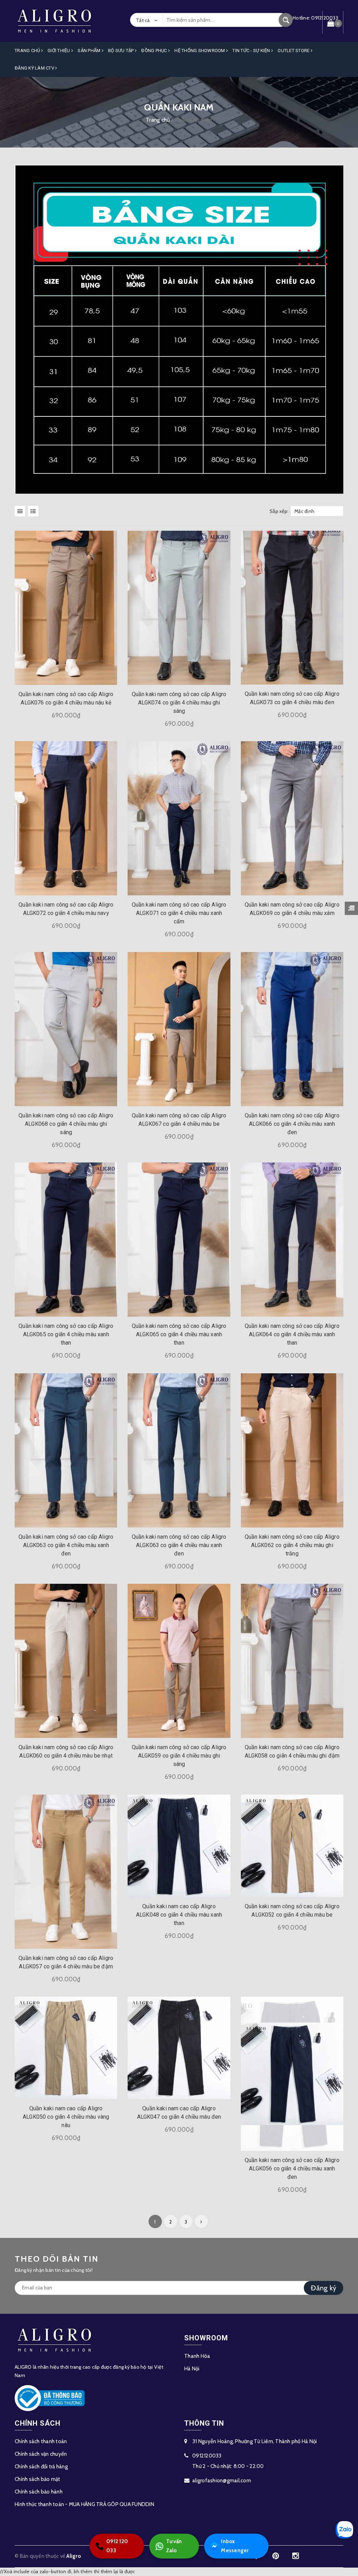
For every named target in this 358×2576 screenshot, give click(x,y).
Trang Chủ (28, 51)
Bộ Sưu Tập (121, 51)
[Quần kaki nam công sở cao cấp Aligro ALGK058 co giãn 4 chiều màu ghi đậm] (292, 1661)
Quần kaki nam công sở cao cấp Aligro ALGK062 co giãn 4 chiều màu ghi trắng (292, 1545)
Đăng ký (324, 2288)
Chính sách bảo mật (38, 2479)
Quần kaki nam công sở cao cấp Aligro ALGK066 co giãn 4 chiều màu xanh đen (292, 1124)
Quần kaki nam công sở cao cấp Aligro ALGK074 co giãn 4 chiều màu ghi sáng (179, 703)
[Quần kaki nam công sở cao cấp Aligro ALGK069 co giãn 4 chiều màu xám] (292, 818)
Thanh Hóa (197, 2356)
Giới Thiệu (59, 51)
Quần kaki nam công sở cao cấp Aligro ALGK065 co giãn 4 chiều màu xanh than (66, 1334)
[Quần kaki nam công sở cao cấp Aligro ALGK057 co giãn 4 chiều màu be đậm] (66, 1872)
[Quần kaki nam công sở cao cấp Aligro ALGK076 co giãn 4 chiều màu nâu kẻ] (66, 608)
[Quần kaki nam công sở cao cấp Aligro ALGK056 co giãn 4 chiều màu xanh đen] (292, 2074)
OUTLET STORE (294, 51)
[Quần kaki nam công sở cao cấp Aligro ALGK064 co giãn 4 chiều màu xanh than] (292, 1240)
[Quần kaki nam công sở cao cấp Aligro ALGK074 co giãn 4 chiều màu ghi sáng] (179, 608)
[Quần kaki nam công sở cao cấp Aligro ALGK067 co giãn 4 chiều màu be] (179, 1029)
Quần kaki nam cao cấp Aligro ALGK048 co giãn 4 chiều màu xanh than (179, 1915)
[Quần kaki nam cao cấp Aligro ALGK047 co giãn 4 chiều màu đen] (179, 2048)
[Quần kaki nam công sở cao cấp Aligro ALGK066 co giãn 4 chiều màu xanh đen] (292, 1029)
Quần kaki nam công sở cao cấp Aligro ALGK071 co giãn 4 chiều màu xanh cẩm (179, 913)
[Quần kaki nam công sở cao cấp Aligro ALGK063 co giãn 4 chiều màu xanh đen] (66, 1450)
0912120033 (207, 2456)
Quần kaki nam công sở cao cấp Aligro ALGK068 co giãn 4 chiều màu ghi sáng (66, 1124)
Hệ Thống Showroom (200, 51)
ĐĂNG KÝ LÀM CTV (35, 68)
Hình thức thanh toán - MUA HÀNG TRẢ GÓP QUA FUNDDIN (84, 2504)
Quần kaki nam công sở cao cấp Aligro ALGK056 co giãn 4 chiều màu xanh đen (292, 2169)
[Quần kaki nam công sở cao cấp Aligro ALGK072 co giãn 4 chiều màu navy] (66, 818)
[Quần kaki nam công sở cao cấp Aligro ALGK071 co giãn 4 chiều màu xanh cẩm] (179, 818)
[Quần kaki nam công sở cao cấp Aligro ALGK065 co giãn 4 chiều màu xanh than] (66, 1240)
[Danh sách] (34, 511)
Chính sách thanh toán (41, 2441)
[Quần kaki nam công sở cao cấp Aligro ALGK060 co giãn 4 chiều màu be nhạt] (66, 1661)
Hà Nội (192, 2369)
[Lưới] (21, 511)
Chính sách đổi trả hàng (41, 2467)
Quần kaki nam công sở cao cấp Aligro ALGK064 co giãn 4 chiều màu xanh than (292, 1334)
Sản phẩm (89, 51)
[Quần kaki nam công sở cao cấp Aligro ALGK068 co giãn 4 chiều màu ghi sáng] (66, 1029)
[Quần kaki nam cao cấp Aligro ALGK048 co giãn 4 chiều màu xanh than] (179, 1846)
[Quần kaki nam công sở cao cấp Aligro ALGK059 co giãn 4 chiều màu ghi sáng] (179, 1661)
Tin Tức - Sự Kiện (252, 51)
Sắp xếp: (279, 511)
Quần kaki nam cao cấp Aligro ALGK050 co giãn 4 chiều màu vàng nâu (66, 2117)
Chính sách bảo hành (39, 2492)
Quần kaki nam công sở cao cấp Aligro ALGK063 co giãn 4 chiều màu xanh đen (66, 1545)
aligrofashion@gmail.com (222, 2481)
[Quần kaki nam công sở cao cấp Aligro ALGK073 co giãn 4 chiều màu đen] (292, 608)
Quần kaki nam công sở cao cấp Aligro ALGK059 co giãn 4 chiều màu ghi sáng (179, 1756)
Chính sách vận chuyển (41, 2454)
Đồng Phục (155, 51)
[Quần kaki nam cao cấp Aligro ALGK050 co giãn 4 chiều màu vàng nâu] (66, 2048)
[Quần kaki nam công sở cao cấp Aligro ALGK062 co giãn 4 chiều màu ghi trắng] (292, 1450)
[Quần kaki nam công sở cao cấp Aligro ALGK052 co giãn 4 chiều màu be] (292, 1846)
